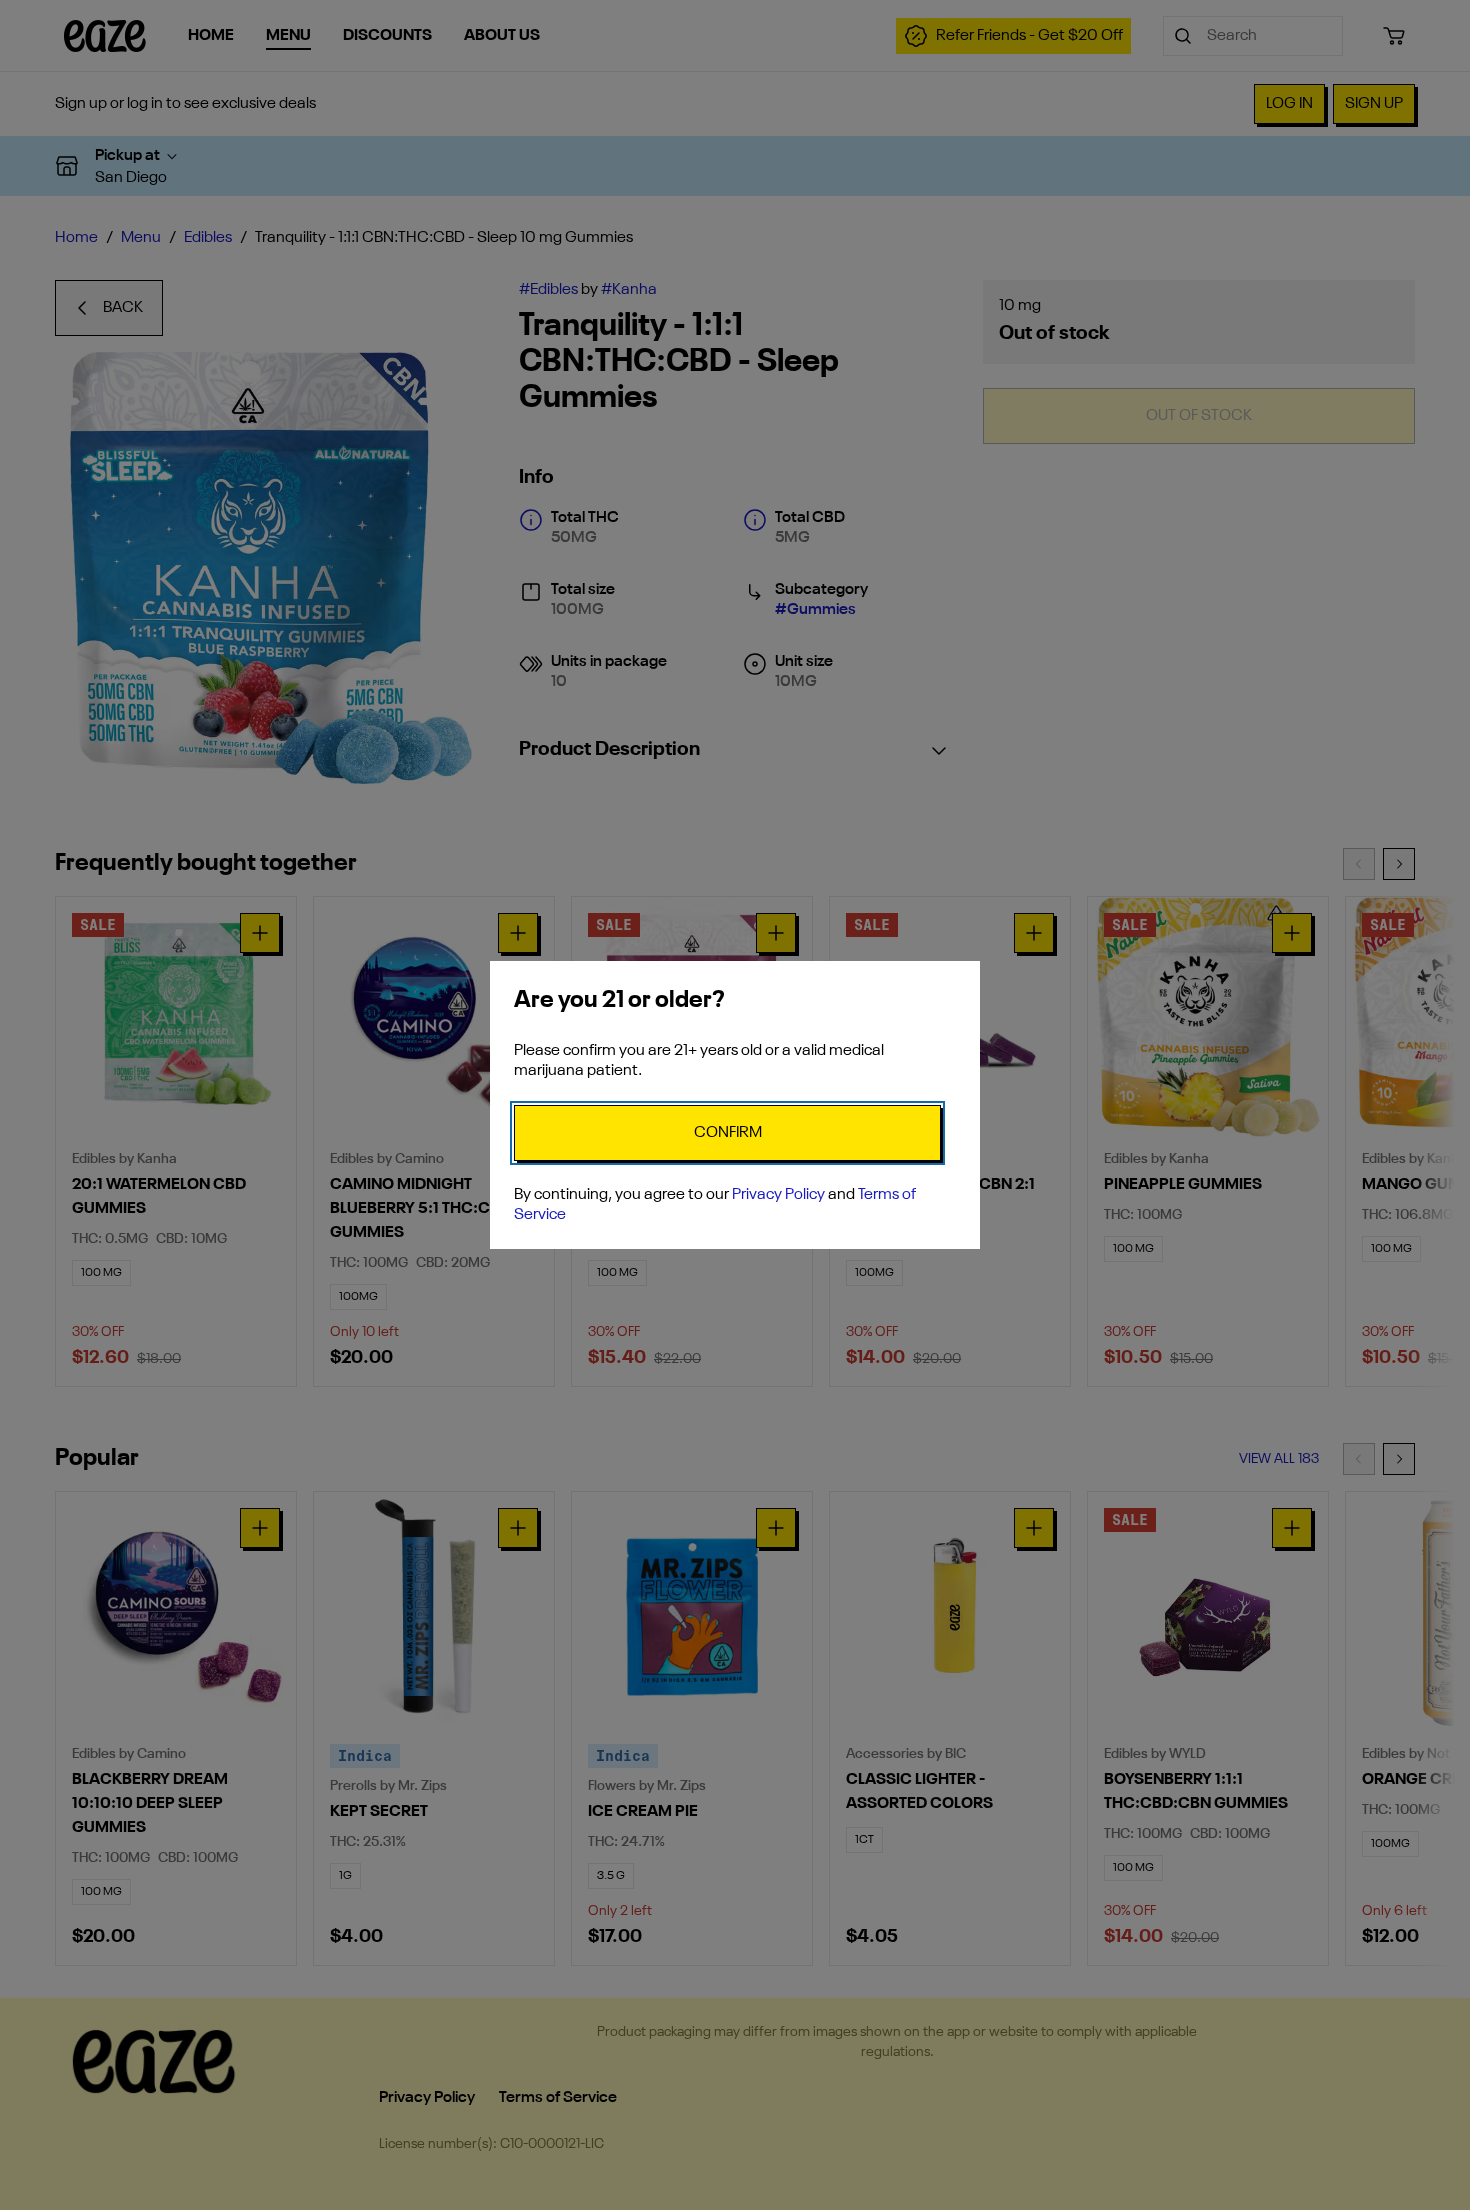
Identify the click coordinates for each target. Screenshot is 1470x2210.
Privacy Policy (778, 1195)
